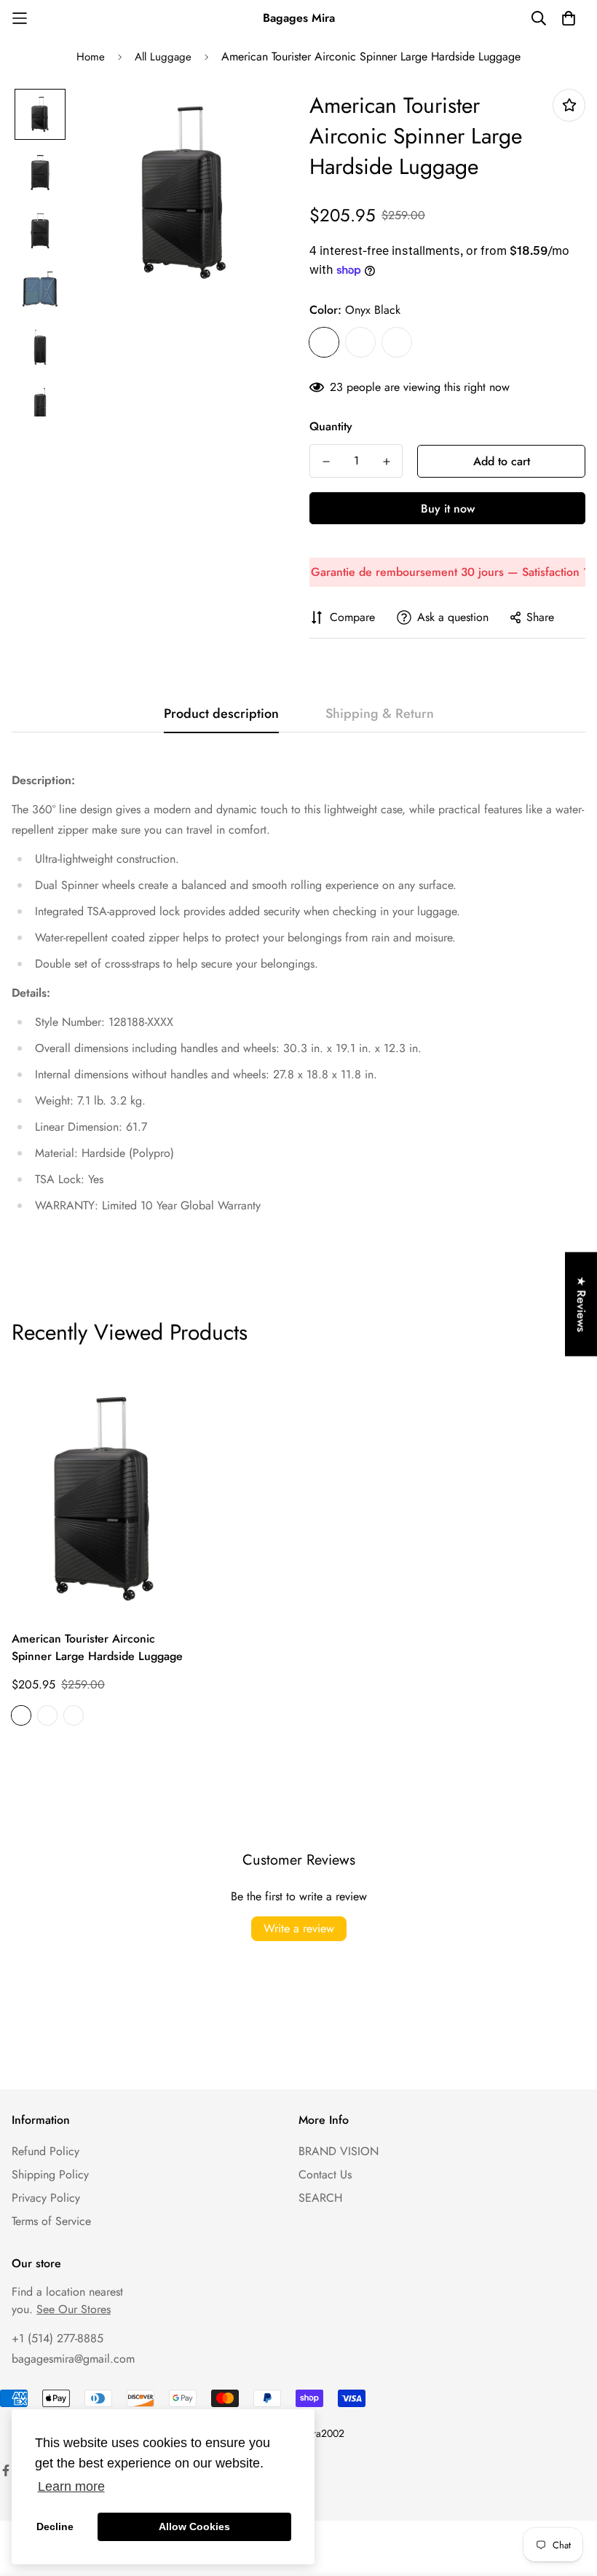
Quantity (331, 426)
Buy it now (448, 509)
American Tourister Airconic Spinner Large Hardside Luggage (97, 1647)
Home (91, 57)
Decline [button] (55, 2526)
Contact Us (325, 2174)
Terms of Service (51, 2221)
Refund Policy (46, 2151)
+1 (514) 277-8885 (58, 2338)
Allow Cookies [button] (194, 2526)
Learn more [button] (71, 2486)
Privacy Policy (46, 2198)
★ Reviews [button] (581, 1304)
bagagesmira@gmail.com (73, 2359)
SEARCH (320, 2198)
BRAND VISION (339, 2151)
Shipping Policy (50, 2174)
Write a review (299, 1928)
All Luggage (163, 57)
